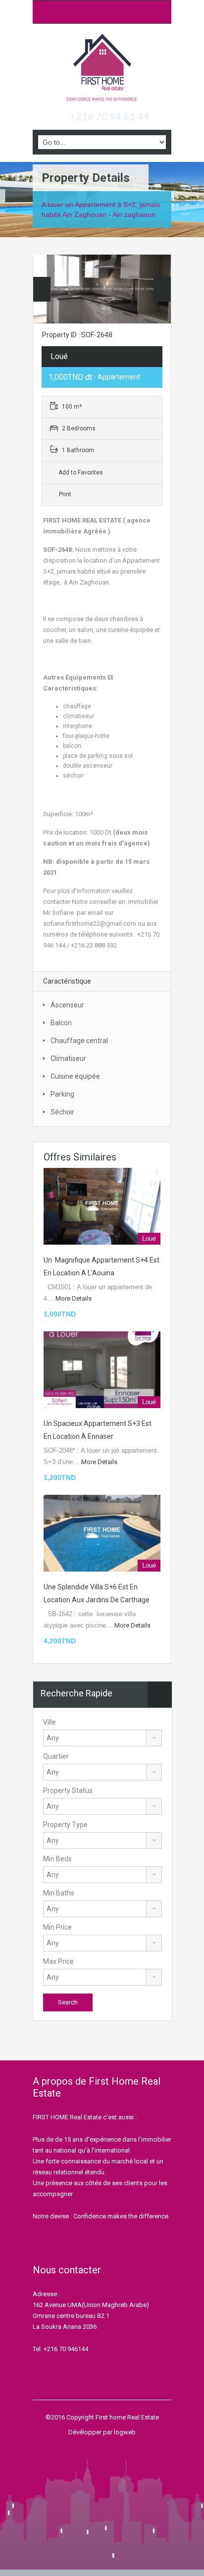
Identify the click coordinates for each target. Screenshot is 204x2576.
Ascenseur (67, 1005)
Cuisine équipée (75, 1076)
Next (162, 289)
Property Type (65, 1825)
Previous (42, 289)
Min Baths (59, 1893)
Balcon (61, 1023)
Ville (50, 1722)
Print (65, 494)
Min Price (57, 1927)
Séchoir (62, 1112)
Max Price (58, 1961)
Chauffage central (79, 1041)
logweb (125, 2432)
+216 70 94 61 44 (109, 116)
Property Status (68, 1790)
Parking (62, 1094)
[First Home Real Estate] (102, 68)
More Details (74, 1298)
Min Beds (57, 1859)
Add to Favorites (80, 473)
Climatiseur (68, 1058)
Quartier (56, 1756)
